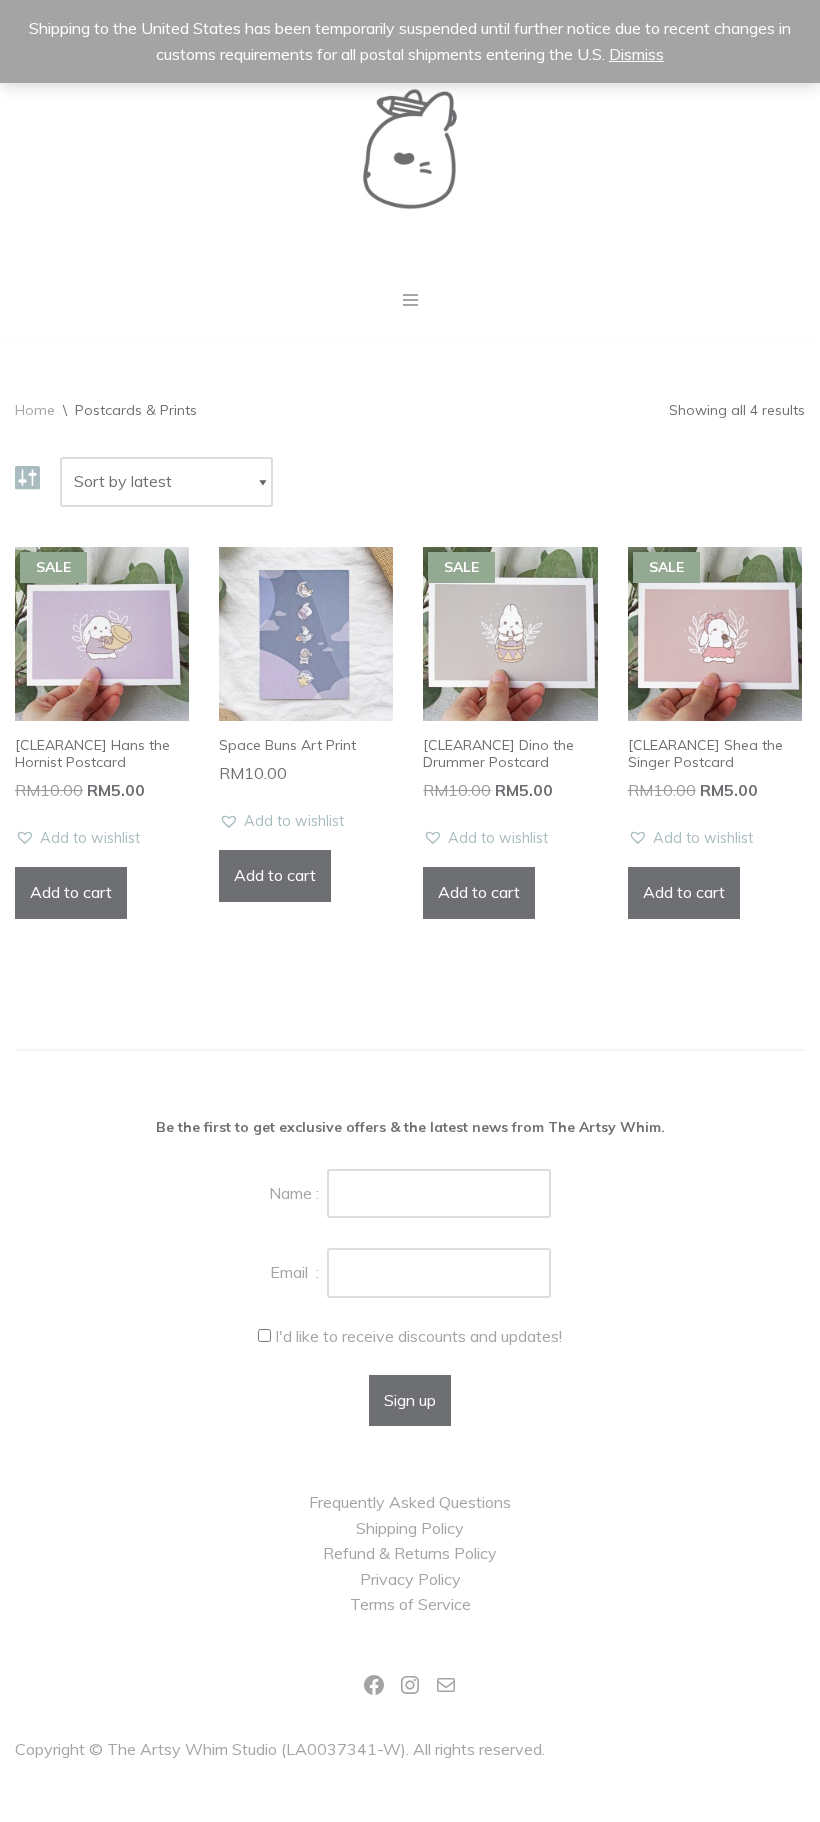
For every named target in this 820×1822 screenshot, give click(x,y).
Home (35, 410)
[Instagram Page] (410, 1685)
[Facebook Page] (374, 1685)
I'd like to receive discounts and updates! (418, 1336)
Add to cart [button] (71, 892)
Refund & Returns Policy (410, 1553)
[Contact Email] (446, 1685)
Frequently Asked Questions (410, 1502)
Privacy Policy (410, 1579)
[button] (77, 839)
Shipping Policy (410, 1528)
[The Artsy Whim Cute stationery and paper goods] (410, 149)
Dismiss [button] (636, 54)
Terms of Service (410, 1604)
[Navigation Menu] (410, 300)
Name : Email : (298, 1233)
